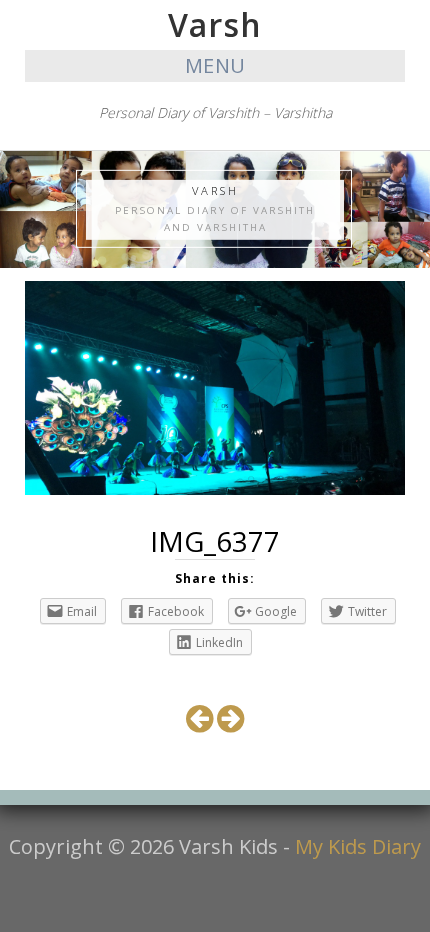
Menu (215, 65)
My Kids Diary (358, 846)
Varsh (215, 24)
